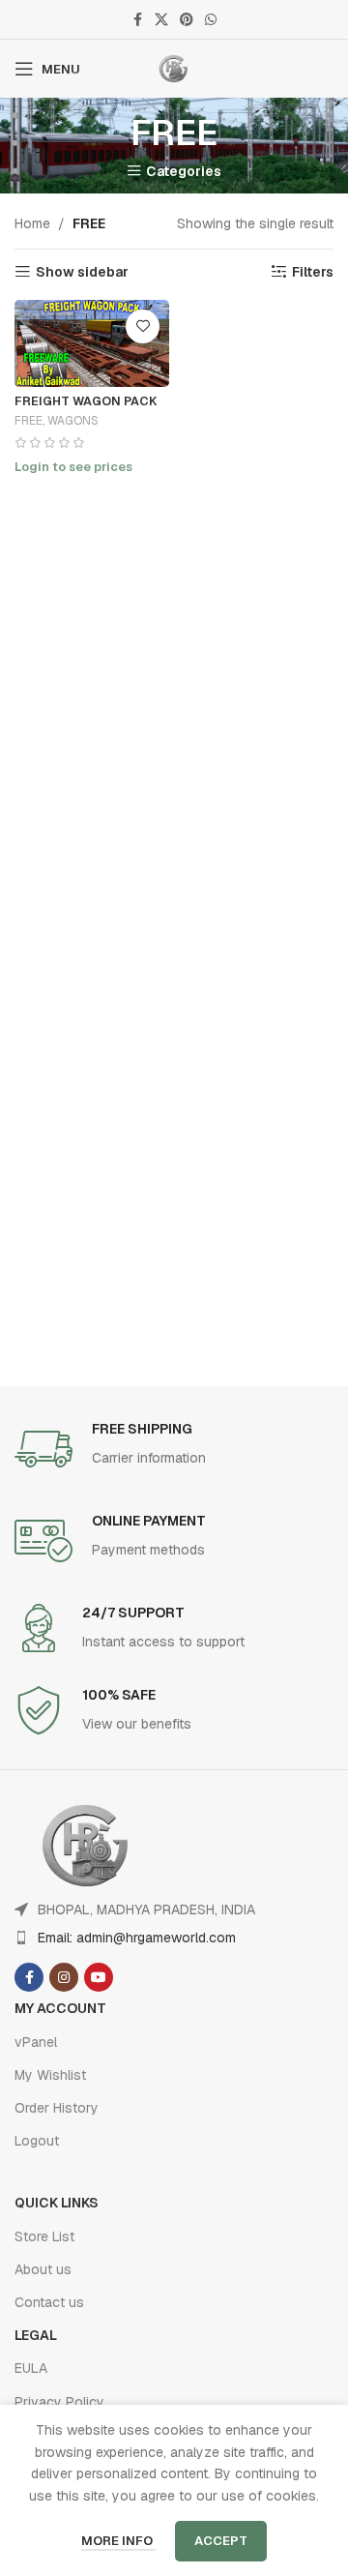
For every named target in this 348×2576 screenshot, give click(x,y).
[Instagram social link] (64, 1977)
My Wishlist (50, 2075)
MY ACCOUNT (60, 2008)
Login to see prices (73, 467)
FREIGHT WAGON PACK (86, 401)
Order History (57, 2108)
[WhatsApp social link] (211, 20)
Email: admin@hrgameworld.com (137, 1938)
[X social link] (161, 20)
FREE (29, 421)
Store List (44, 2236)
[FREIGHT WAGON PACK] (92, 343)
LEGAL (36, 2335)
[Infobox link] (174, 1449)
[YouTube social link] (99, 1977)
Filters (313, 272)
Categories (184, 171)
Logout (37, 2141)
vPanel (36, 2042)
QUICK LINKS (57, 2203)
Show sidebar (82, 272)
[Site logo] (174, 68)
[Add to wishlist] (143, 326)
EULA (31, 2368)
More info (118, 2541)
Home (32, 223)
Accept (221, 2541)
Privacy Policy (59, 2402)
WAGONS (73, 421)
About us (43, 2269)
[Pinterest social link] (187, 20)
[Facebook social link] (137, 20)
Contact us (49, 2302)
